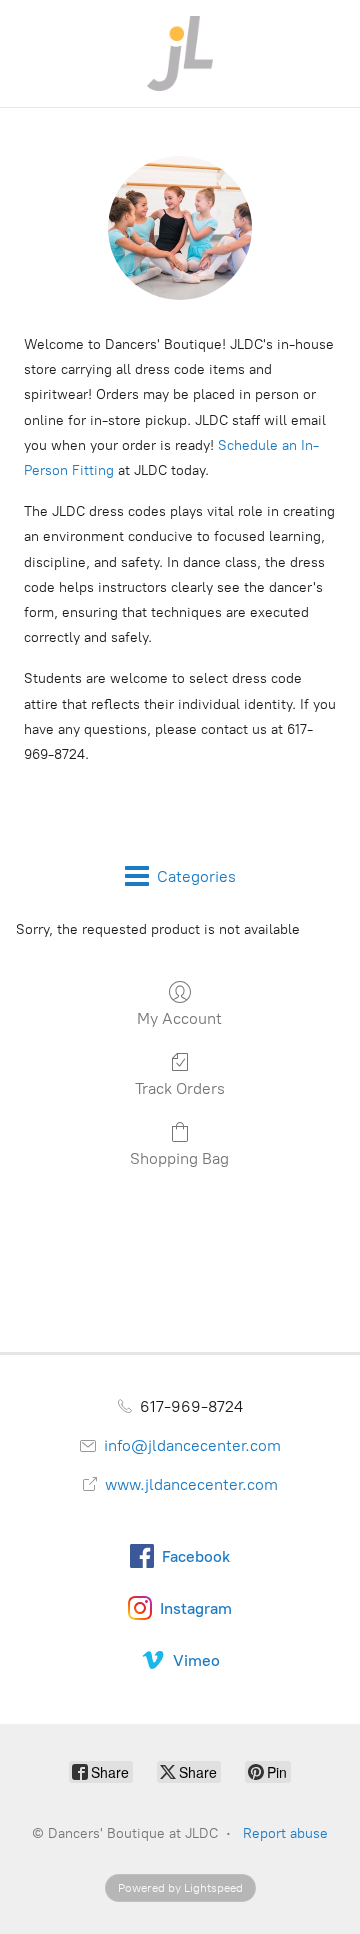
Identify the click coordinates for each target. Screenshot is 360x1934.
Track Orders (180, 1088)
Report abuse (285, 1833)
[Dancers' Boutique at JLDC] (180, 53)
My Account (179, 1018)
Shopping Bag (179, 1158)
